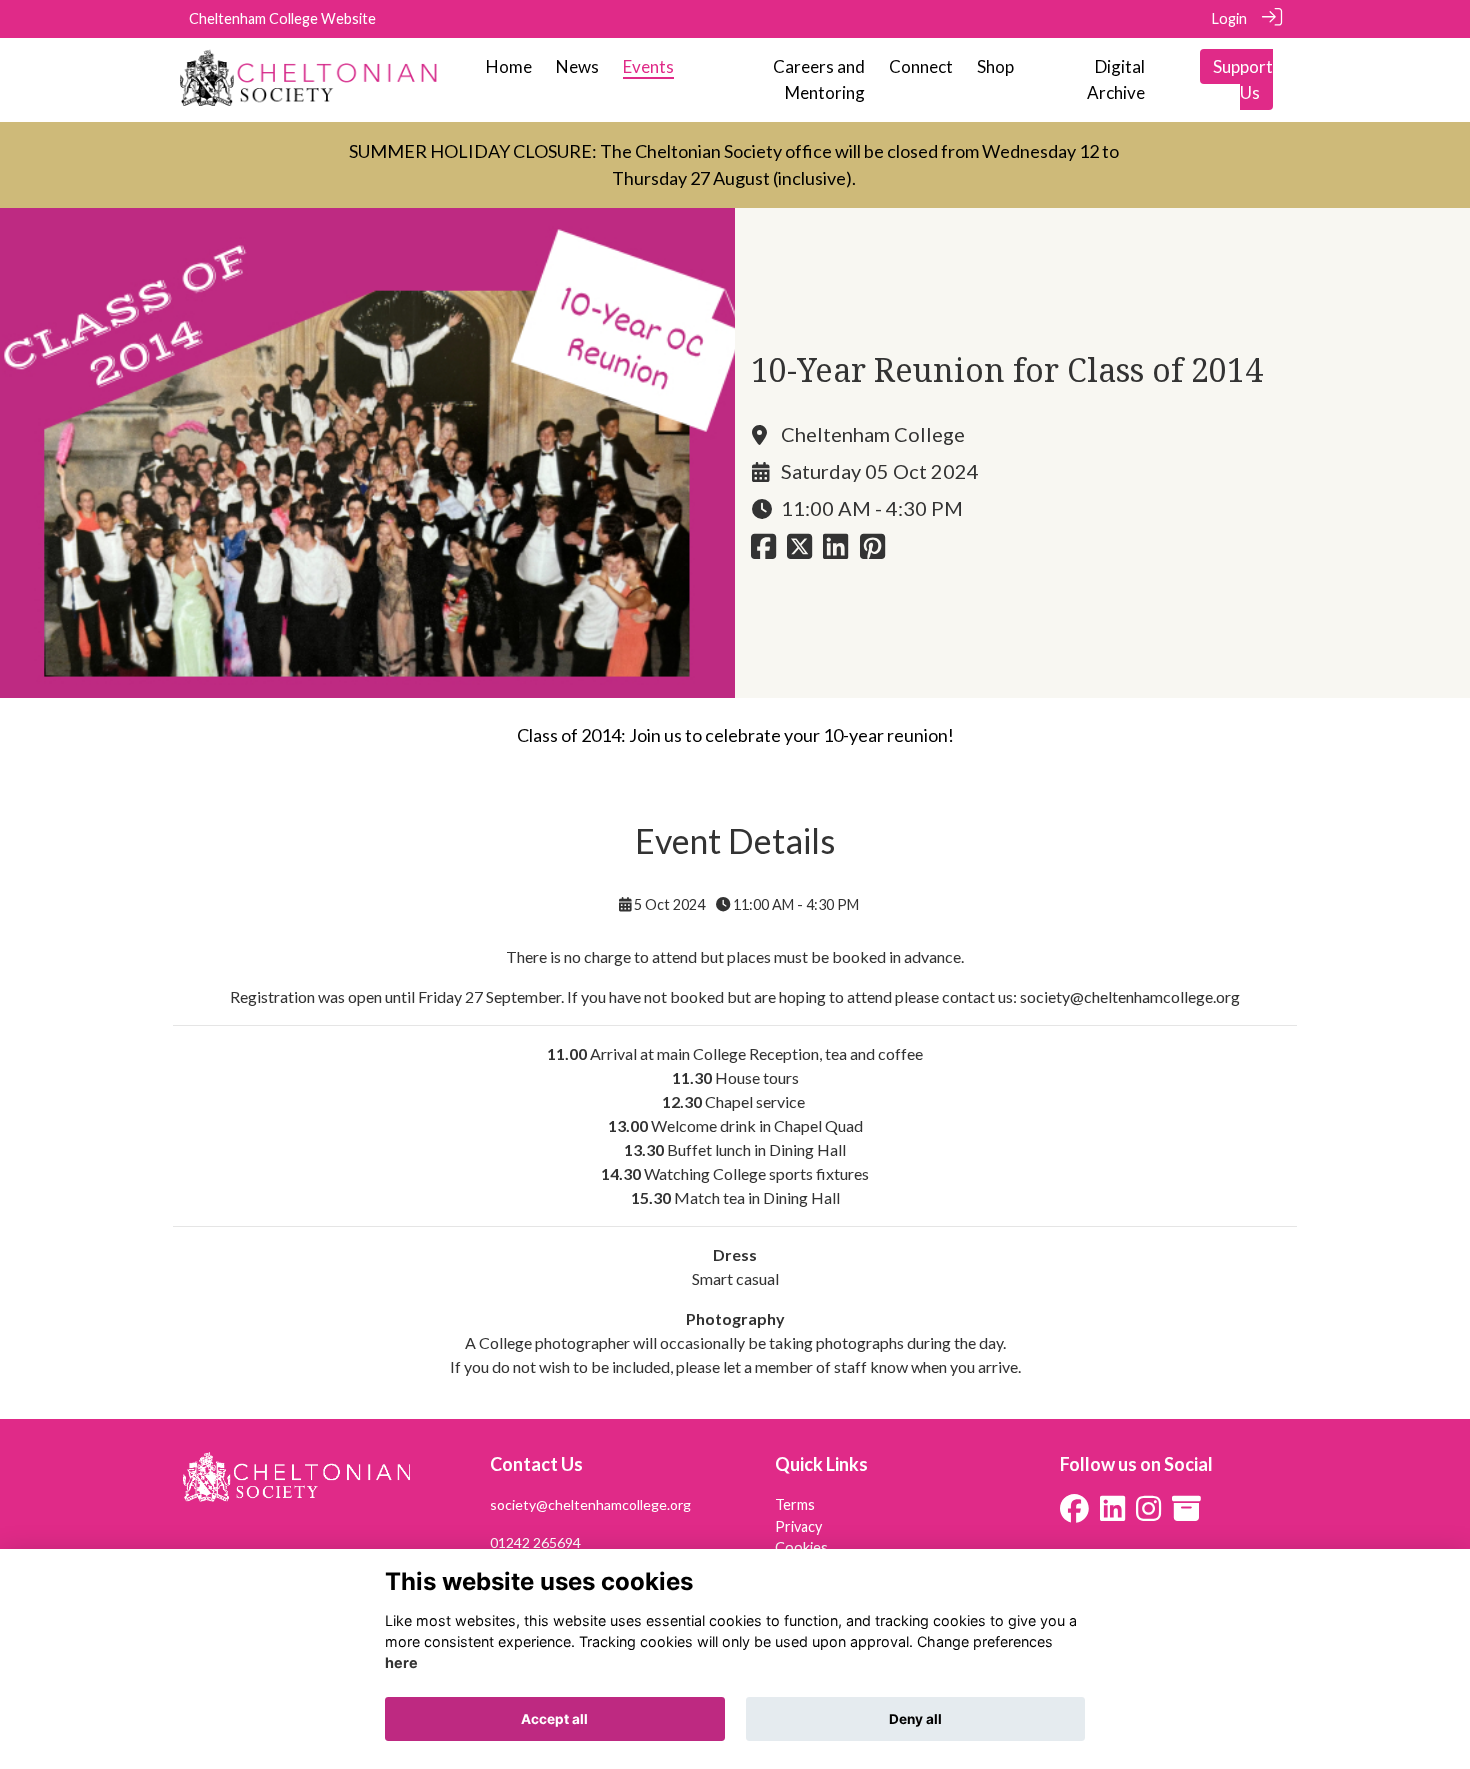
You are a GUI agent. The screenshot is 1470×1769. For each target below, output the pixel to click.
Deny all (915, 1719)
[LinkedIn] (1112, 1513)
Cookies (801, 1547)
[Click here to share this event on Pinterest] (872, 551)
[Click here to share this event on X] (799, 551)
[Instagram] (1148, 1513)
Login (1229, 18)
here (401, 1663)
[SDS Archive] (1186, 1513)
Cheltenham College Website (282, 18)
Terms (795, 1504)
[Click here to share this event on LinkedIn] (835, 551)
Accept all (554, 1719)
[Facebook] (1074, 1513)
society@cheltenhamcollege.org (1130, 996)
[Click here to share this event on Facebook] (763, 551)
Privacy (798, 1526)
